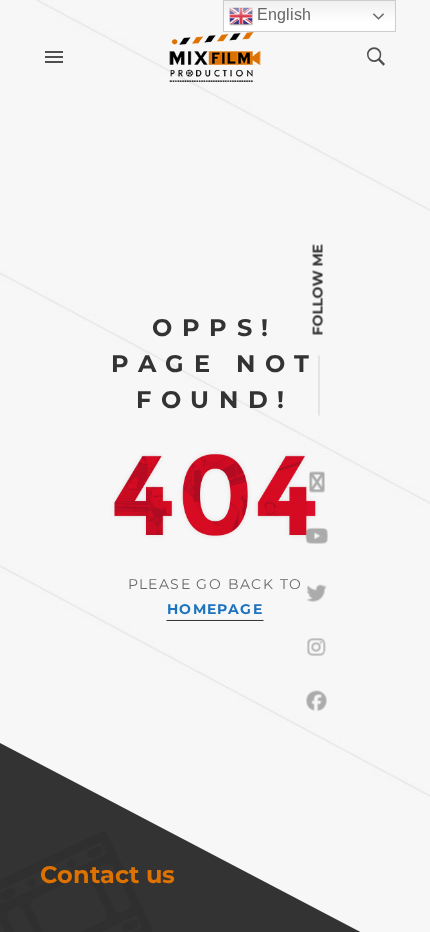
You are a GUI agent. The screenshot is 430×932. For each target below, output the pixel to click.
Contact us (107, 874)
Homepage (215, 609)
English (282, 14)
